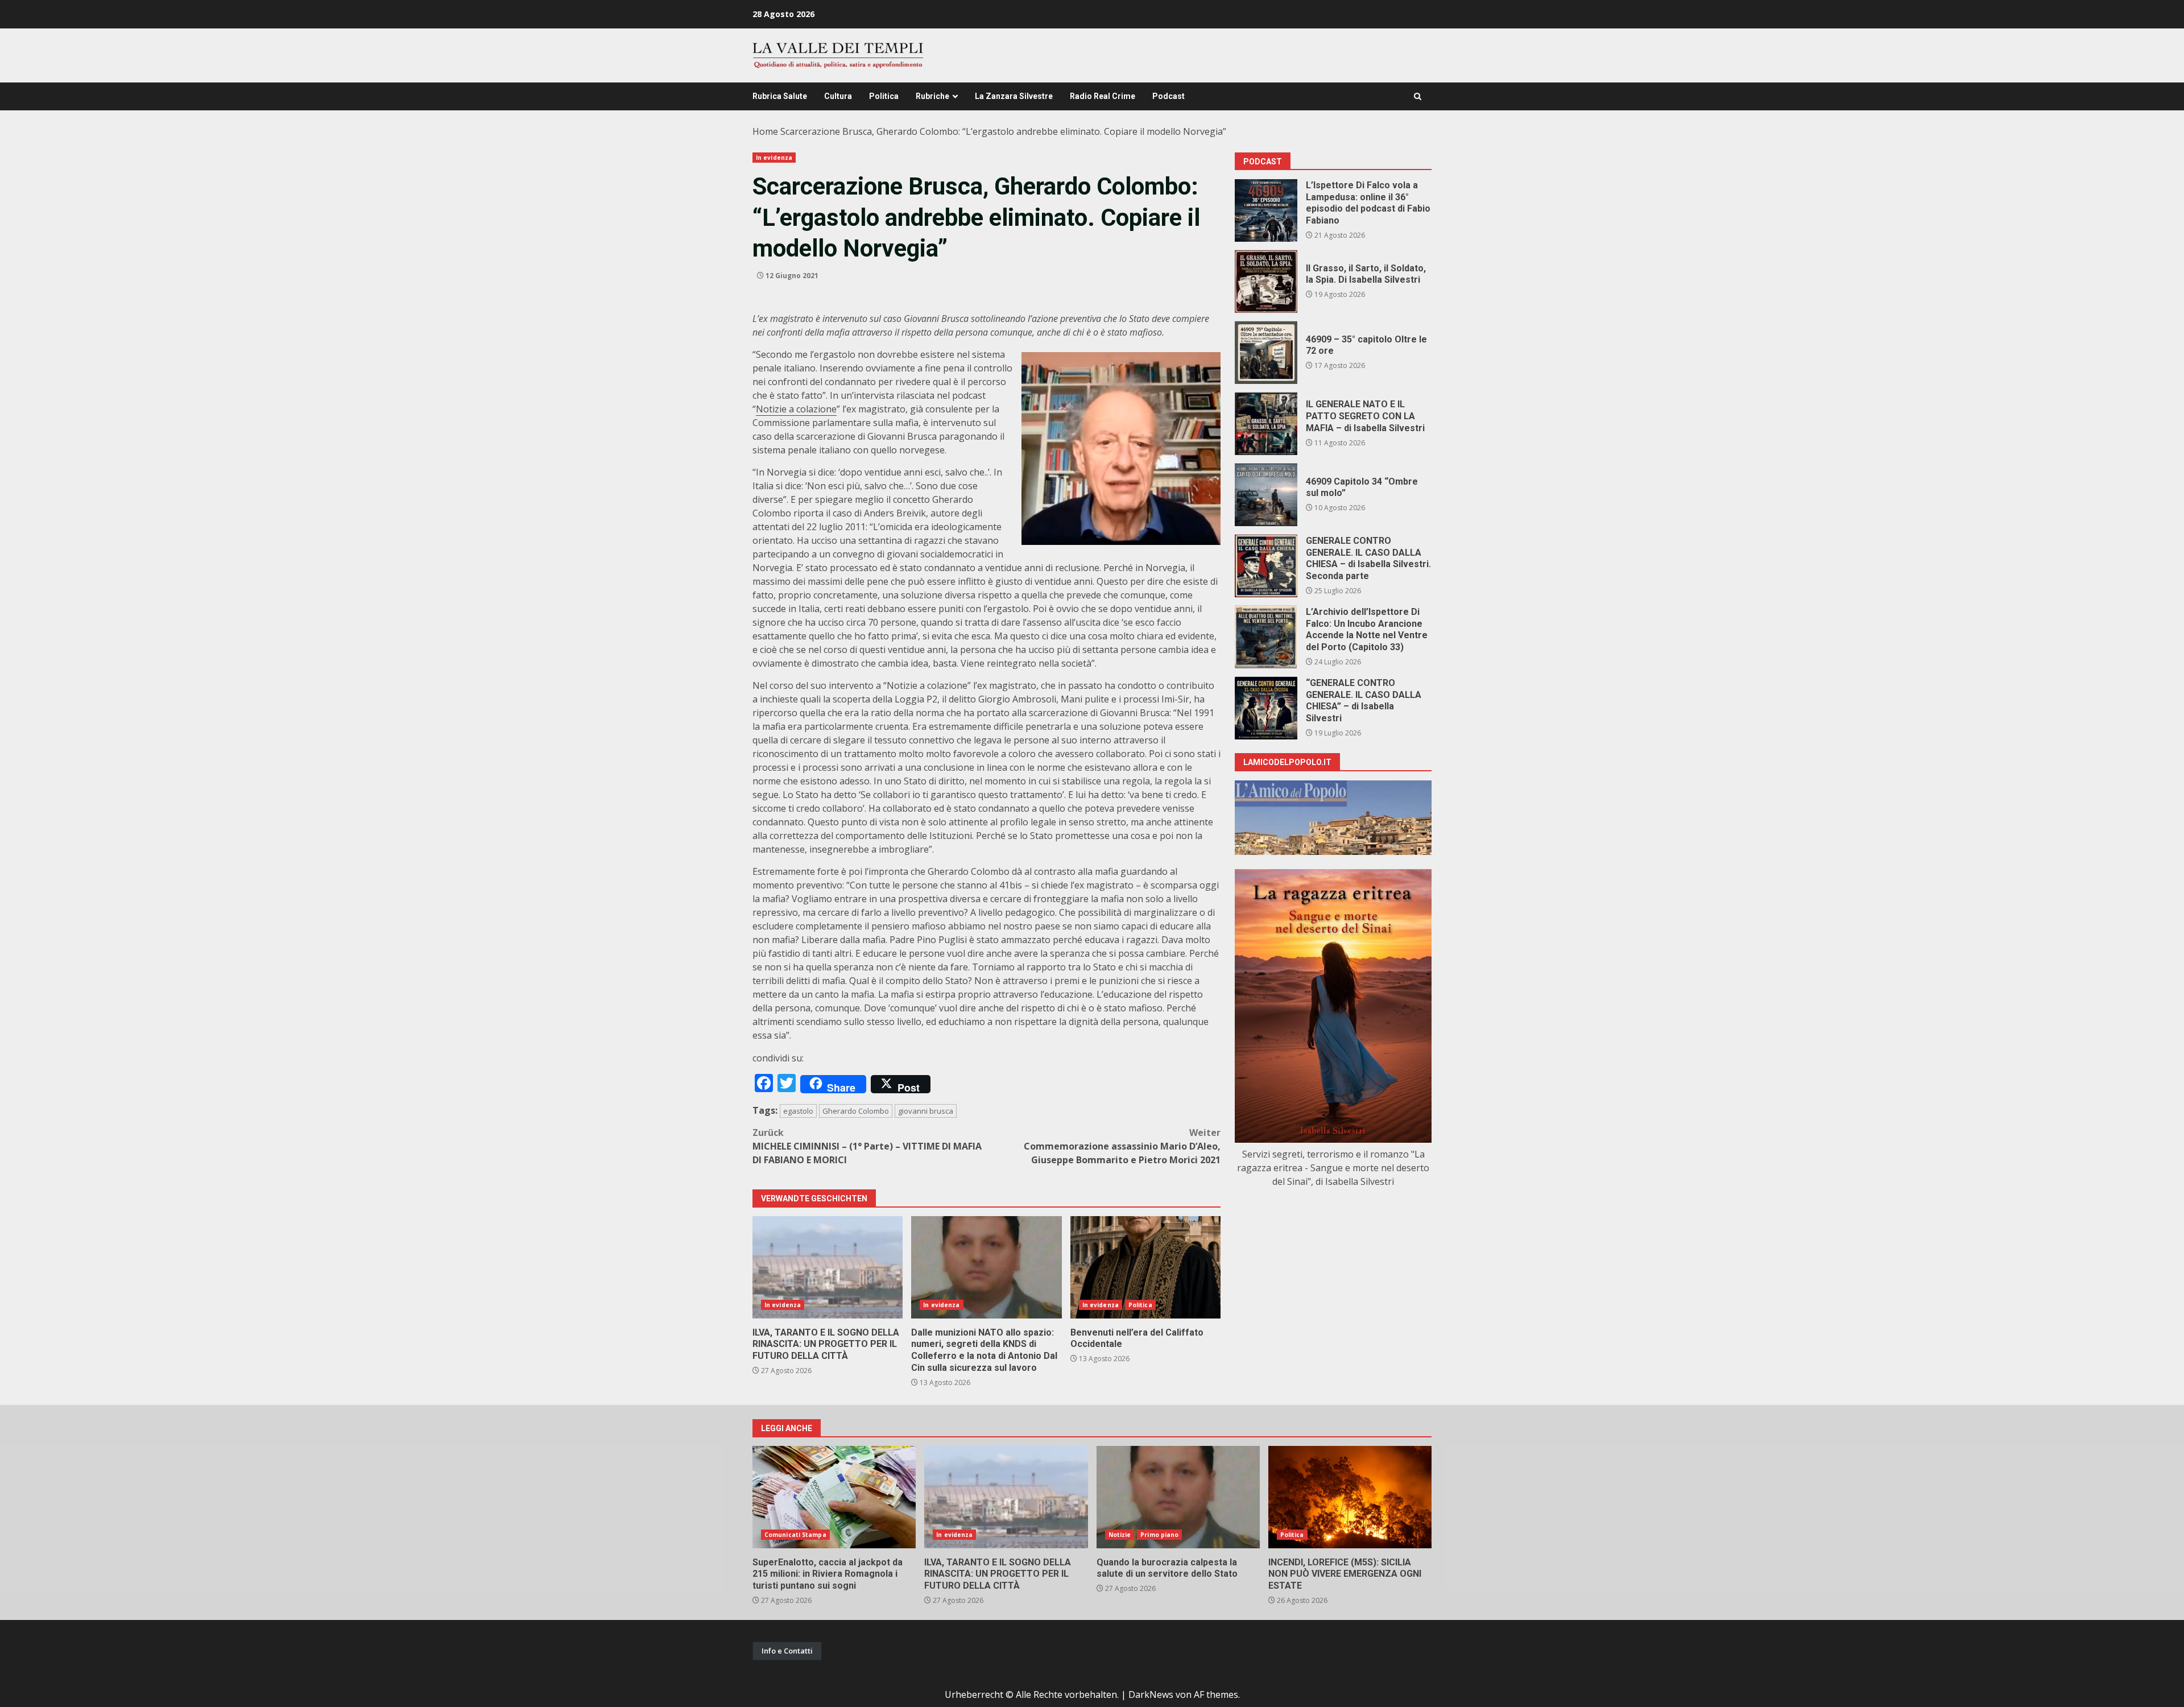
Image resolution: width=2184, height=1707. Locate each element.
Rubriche (932, 96)
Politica (884, 96)
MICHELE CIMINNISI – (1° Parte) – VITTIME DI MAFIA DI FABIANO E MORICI (867, 1146)
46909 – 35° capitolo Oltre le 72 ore (1266, 353)
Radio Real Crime (1103, 96)
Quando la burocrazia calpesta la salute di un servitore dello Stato (1178, 1497)
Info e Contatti (787, 1651)
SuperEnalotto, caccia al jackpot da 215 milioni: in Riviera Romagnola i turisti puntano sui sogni (834, 1497)
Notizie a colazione (796, 409)
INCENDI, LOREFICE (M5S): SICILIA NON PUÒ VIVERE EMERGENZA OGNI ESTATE (1350, 1497)
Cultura (838, 96)
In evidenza (774, 158)
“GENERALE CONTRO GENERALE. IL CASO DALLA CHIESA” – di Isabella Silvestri (1266, 708)
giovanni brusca (926, 1111)
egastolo (798, 1111)
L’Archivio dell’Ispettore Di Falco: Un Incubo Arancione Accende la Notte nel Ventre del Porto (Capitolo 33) (1266, 637)
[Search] (1418, 96)
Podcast (1168, 96)
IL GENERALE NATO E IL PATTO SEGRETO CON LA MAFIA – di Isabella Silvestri (1266, 424)
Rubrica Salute (780, 96)
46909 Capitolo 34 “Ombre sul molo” (1266, 495)
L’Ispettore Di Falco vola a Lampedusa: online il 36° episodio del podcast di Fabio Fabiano (1266, 210)
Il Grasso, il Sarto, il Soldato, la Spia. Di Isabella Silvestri (1266, 282)
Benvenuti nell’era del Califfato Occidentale (1145, 1267)
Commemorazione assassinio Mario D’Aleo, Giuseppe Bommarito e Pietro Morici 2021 (1122, 1146)
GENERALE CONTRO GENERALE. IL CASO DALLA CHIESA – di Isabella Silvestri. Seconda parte (1266, 566)
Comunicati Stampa (795, 1535)
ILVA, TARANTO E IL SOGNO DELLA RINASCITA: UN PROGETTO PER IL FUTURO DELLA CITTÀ (828, 1267)
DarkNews (1151, 1694)
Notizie (1120, 1535)
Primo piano (1159, 1535)
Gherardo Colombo (856, 1111)
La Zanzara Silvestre (1014, 96)
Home (765, 131)
